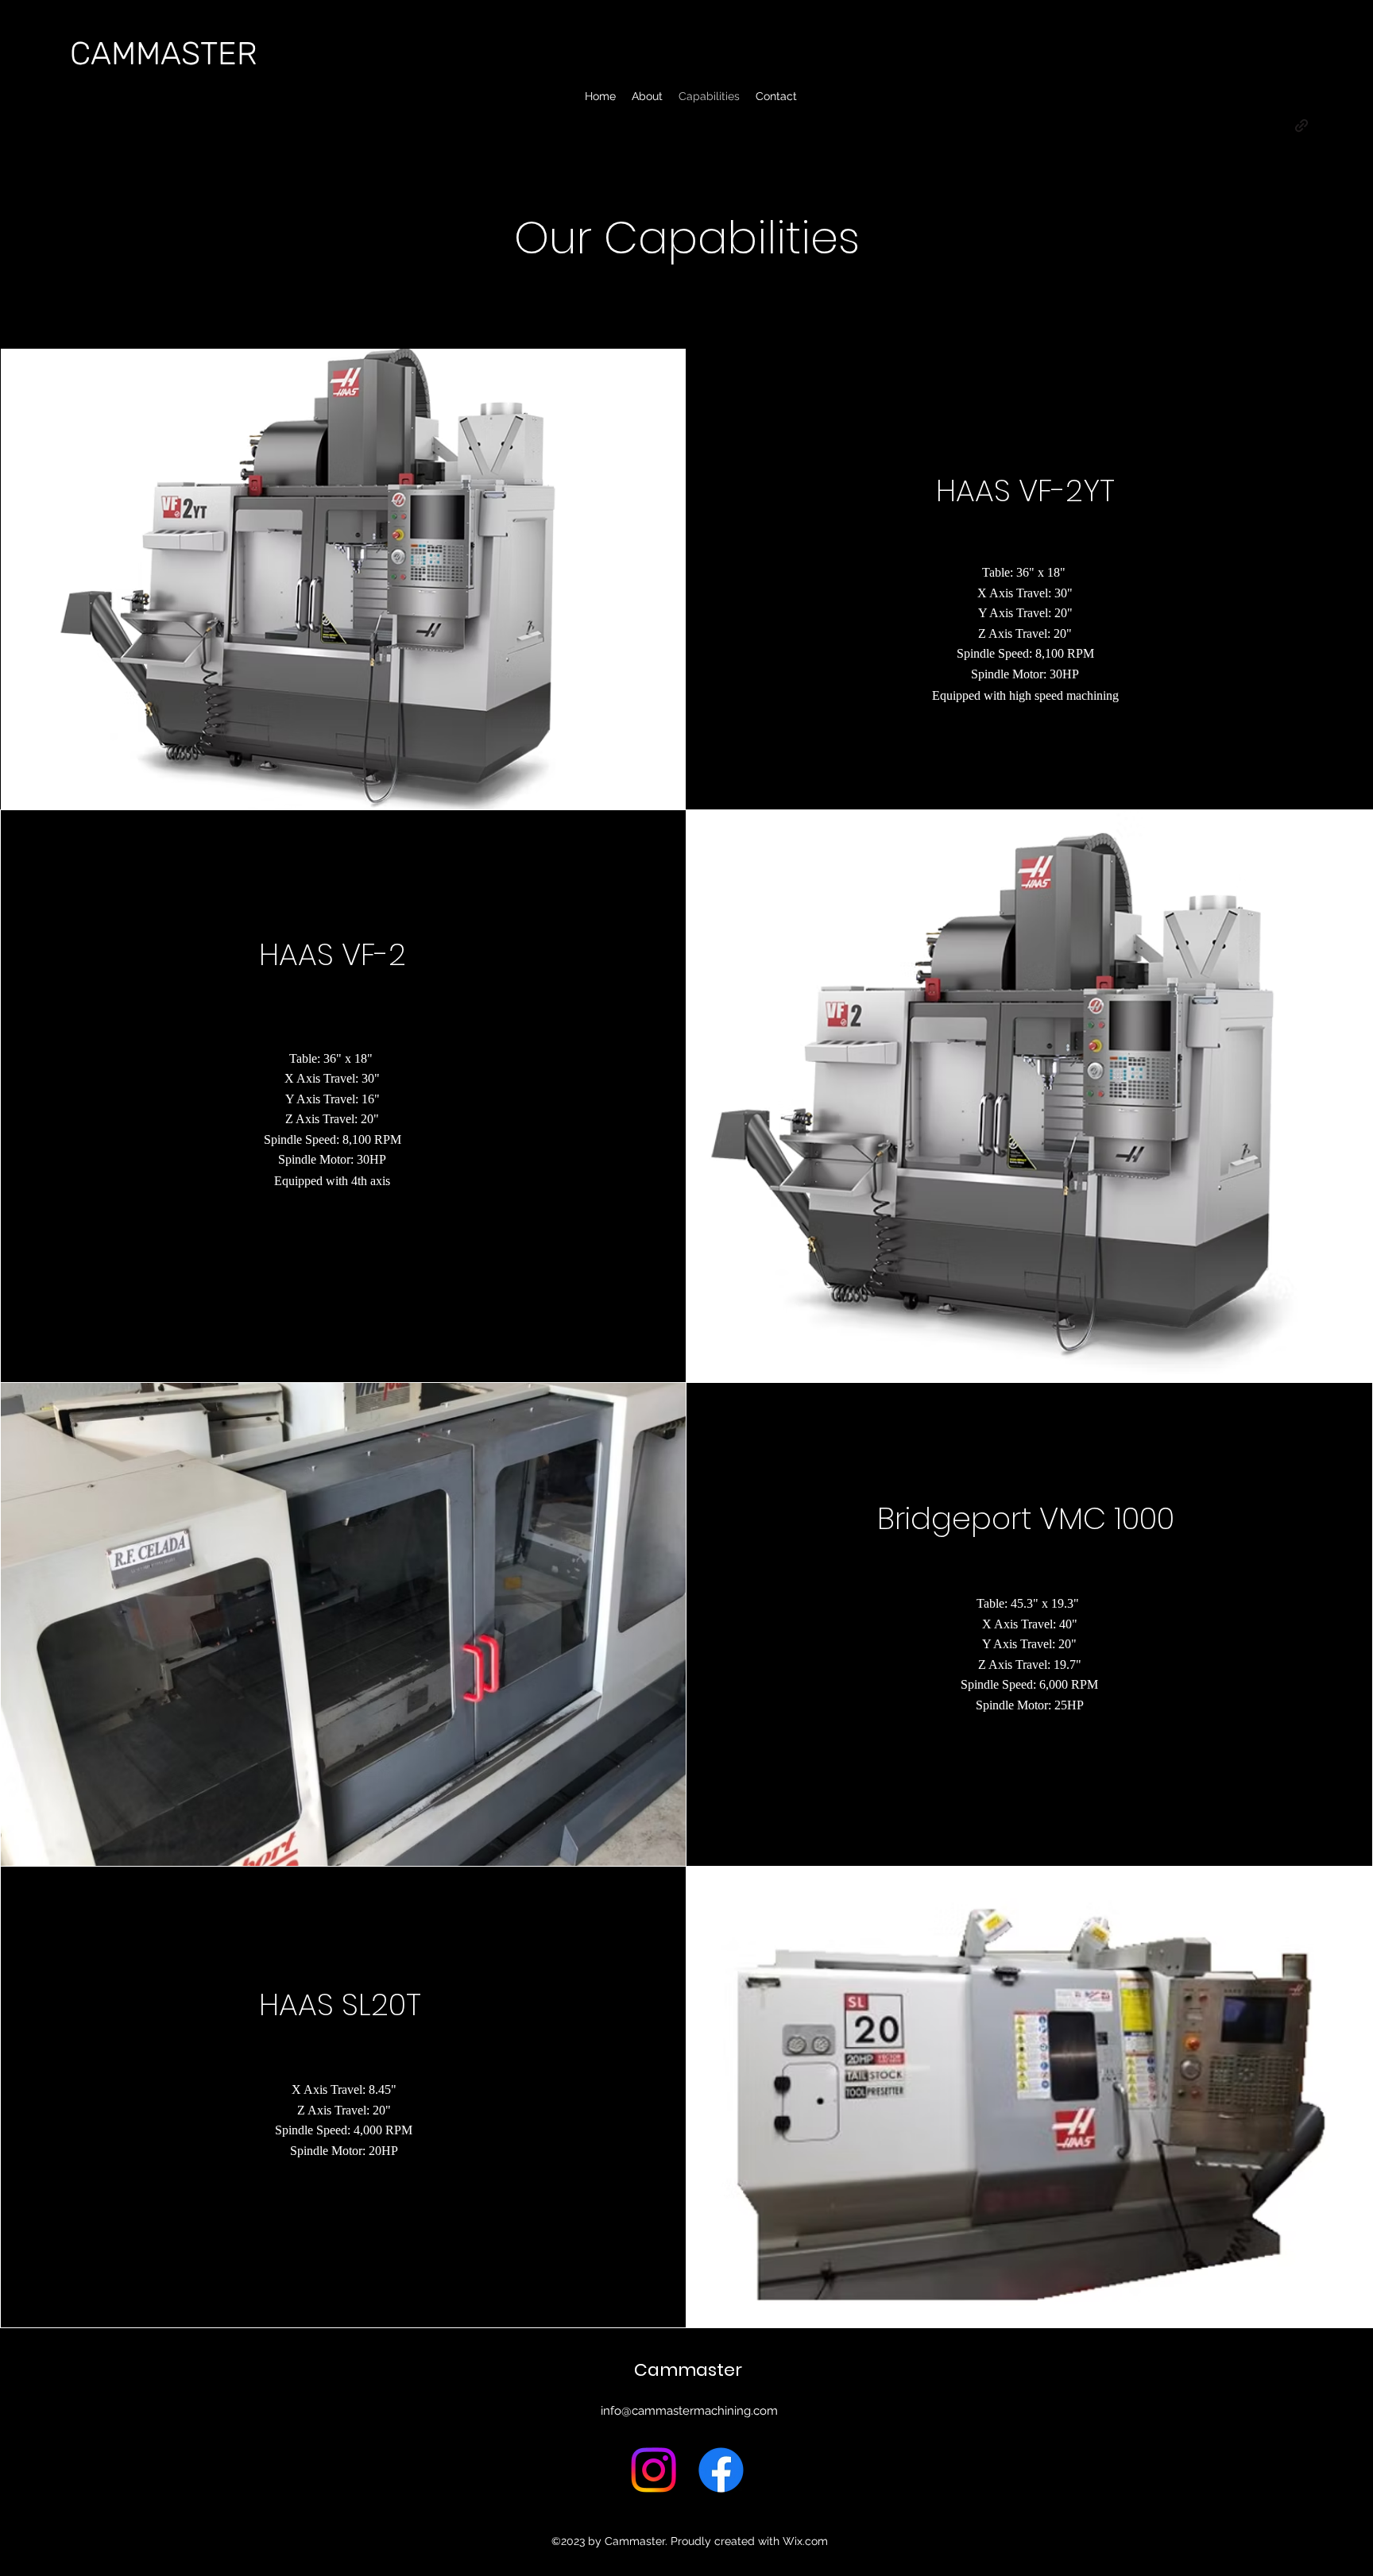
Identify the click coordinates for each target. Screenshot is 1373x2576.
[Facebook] (984, 749)
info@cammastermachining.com (689, 2411)
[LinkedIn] (1035, 749)
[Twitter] (1009, 749)
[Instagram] (654, 2470)
